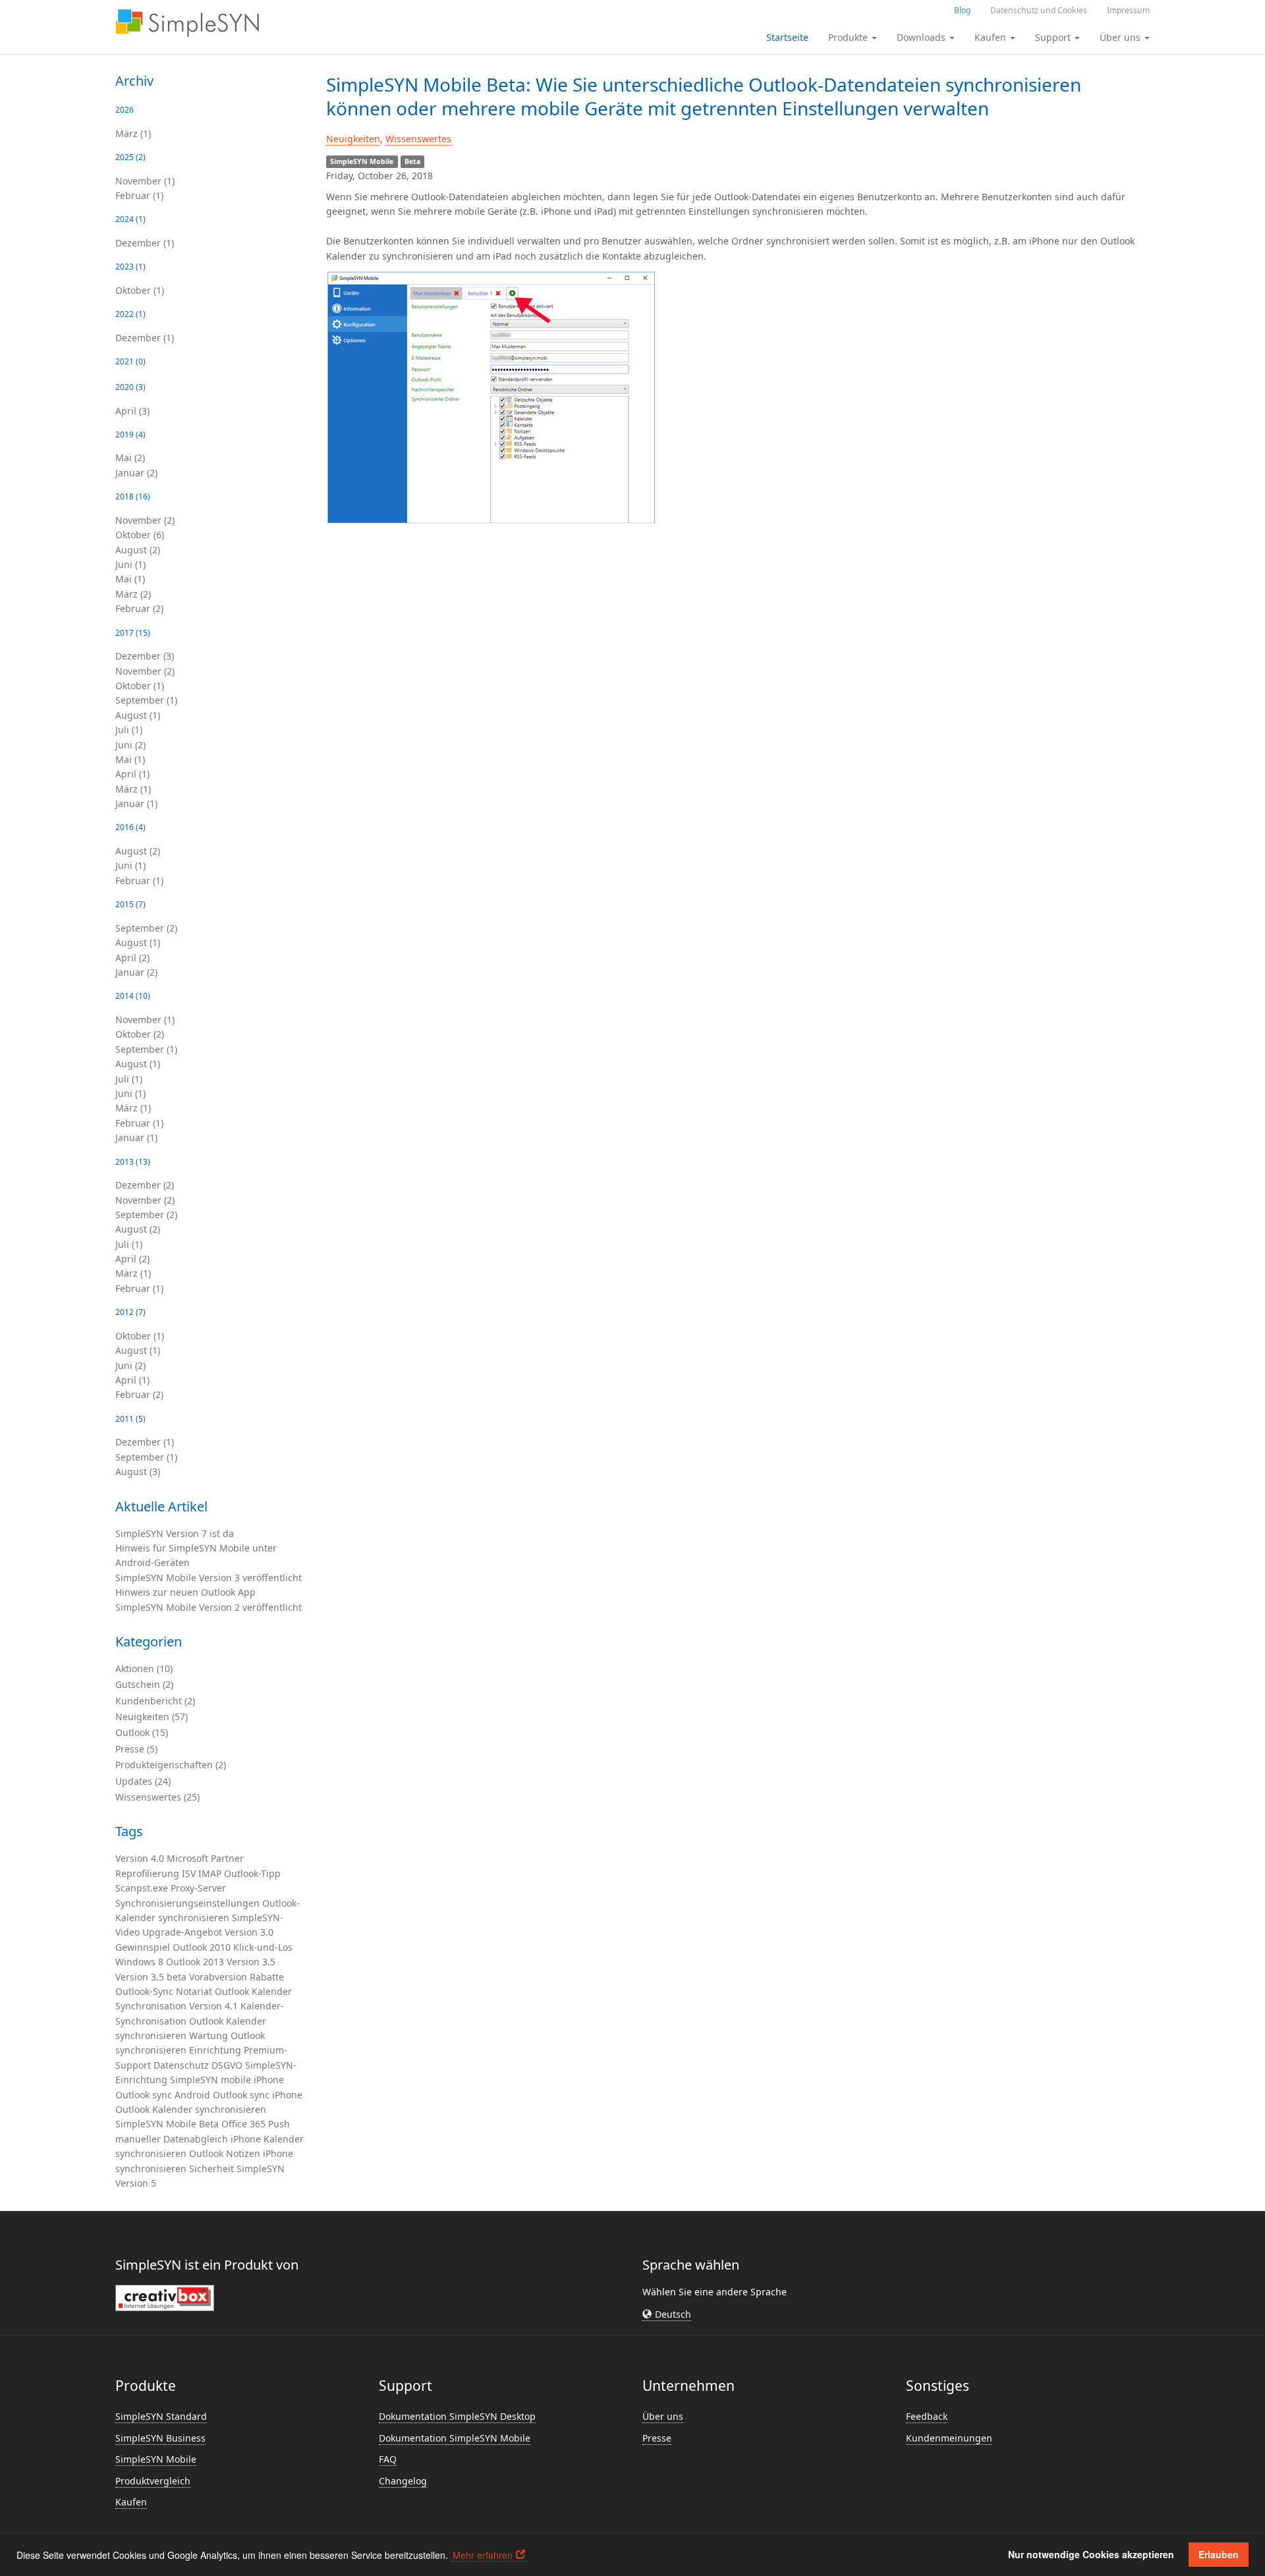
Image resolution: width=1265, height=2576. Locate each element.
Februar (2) (139, 608)
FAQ (388, 2459)
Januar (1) (136, 803)
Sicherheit (211, 2169)
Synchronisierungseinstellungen (187, 1903)
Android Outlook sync (222, 2095)
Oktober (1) (140, 290)
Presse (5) (136, 1749)
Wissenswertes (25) (157, 1797)
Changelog (403, 2481)
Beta (209, 2124)
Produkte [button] (849, 37)
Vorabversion (218, 1977)
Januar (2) (136, 473)
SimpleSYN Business (160, 2438)
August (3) (138, 1471)
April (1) (132, 774)
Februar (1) (139, 195)
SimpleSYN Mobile (156, 2124)
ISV (189, 1873)
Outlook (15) (142, 1732)
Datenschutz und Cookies (1039, 10)
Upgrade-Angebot (182, 1932)
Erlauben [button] (1219, 2554)
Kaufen (131, 2502)
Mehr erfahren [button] (483, 2555)
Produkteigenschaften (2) (171, 1765)
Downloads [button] (922, 37)
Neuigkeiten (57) (152, 1717)
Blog (962, 10)
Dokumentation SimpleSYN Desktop (457, 2416)
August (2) (138, 550)
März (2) (133, 594)
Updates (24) (143, 1781)
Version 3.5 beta (151, 1977)
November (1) (145, 181)
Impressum (1128, 10)
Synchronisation (151, 2006)
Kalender (272, 1991)
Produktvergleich (153, 2481)
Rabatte (267, 1977)
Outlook (232, 1991)
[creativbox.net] (165, 2297)
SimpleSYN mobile (211, 2080)
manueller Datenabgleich (172, 2139)
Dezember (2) (145, 1185)
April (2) (132, 958)
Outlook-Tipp (252, 1873)
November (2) (145, 520)
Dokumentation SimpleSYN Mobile (455, 2438)
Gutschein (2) (144, 1684)
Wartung (209, 2035)
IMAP (210, 1873)
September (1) (146, 700)
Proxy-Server (198, 1888)
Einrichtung (215, 2050)
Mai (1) (130, 579)
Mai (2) (130, 458)
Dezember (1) (145, 243)
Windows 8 (139, 1962)
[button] (667, 2314)
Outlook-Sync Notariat (164, 1991)
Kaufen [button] (992, 37)
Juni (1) (130, 564)
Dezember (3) (145, 656)
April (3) (132, 411)
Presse (657, 2438)
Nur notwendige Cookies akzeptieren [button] (1091, 2554)
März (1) (133, 133)
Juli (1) (129, 730)
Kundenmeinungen (949, 2438)
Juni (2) (130, 745)
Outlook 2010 (202, 1947)
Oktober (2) (140, 1034)
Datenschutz (181, 2065)
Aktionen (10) (144, 1668)
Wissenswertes (418, 139)
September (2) (146, 928)
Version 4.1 (213, 2006)
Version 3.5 (251, 1962)
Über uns (663, 2416)
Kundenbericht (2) (155, 1701)
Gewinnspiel (143, 1947)
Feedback (927, 2416)
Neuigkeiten (353, 139)
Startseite (787, 37)
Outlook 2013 (195, 1962)
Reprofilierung (147, 1873)
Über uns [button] (1121, 37)
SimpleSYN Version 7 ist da (175, 1533)
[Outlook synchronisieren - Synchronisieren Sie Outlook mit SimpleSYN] (187, 23)
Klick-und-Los (263, 1947)
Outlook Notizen (225, 2153)
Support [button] (1054, 37)
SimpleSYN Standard (161, 2416)
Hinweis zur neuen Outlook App (185, 1592)
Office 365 (243, 2124)
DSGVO (227, 2065)
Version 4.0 (140, 1858)
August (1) (138, 715)
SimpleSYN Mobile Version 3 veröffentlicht (209, 1578)
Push (279, 2124)
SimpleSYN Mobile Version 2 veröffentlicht (209, 1607)
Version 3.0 (249, 1932)
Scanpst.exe (142, 1888)
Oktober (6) (140, 535)
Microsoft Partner (205, 1858)
